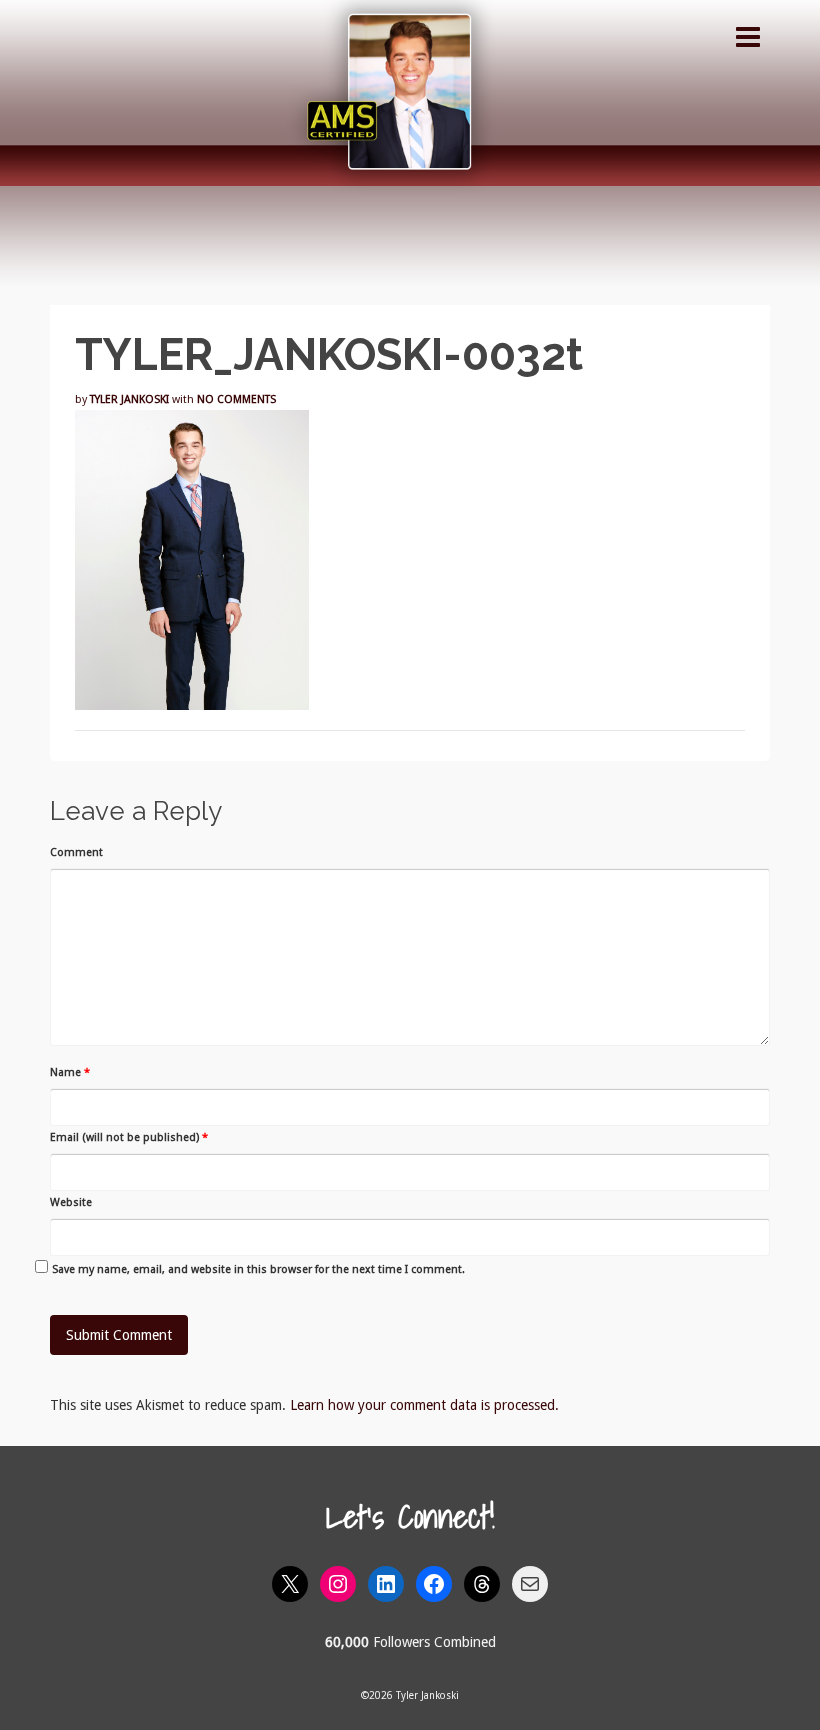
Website (71, 1202)
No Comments (236, 399)
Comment (76, 852)
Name (70, 1072)
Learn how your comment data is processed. (424, 1405)
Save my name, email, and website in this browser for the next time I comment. (258, 1269)
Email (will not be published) (129, 1137)
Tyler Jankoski (129, 399)
